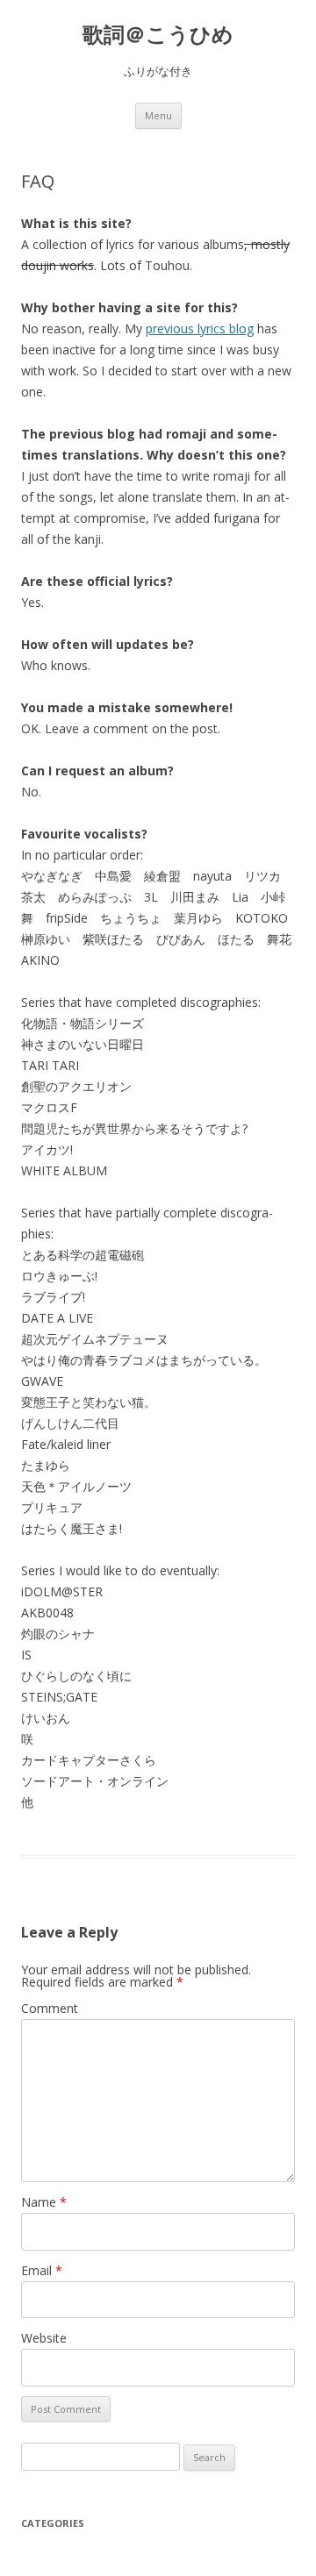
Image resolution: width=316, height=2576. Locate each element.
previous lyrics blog (200, 328)
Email (42, 2270)
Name (44, 2202)
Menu (158, 115)
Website (44, 2338)
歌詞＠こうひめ (158, 35)
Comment (50, 2008)
